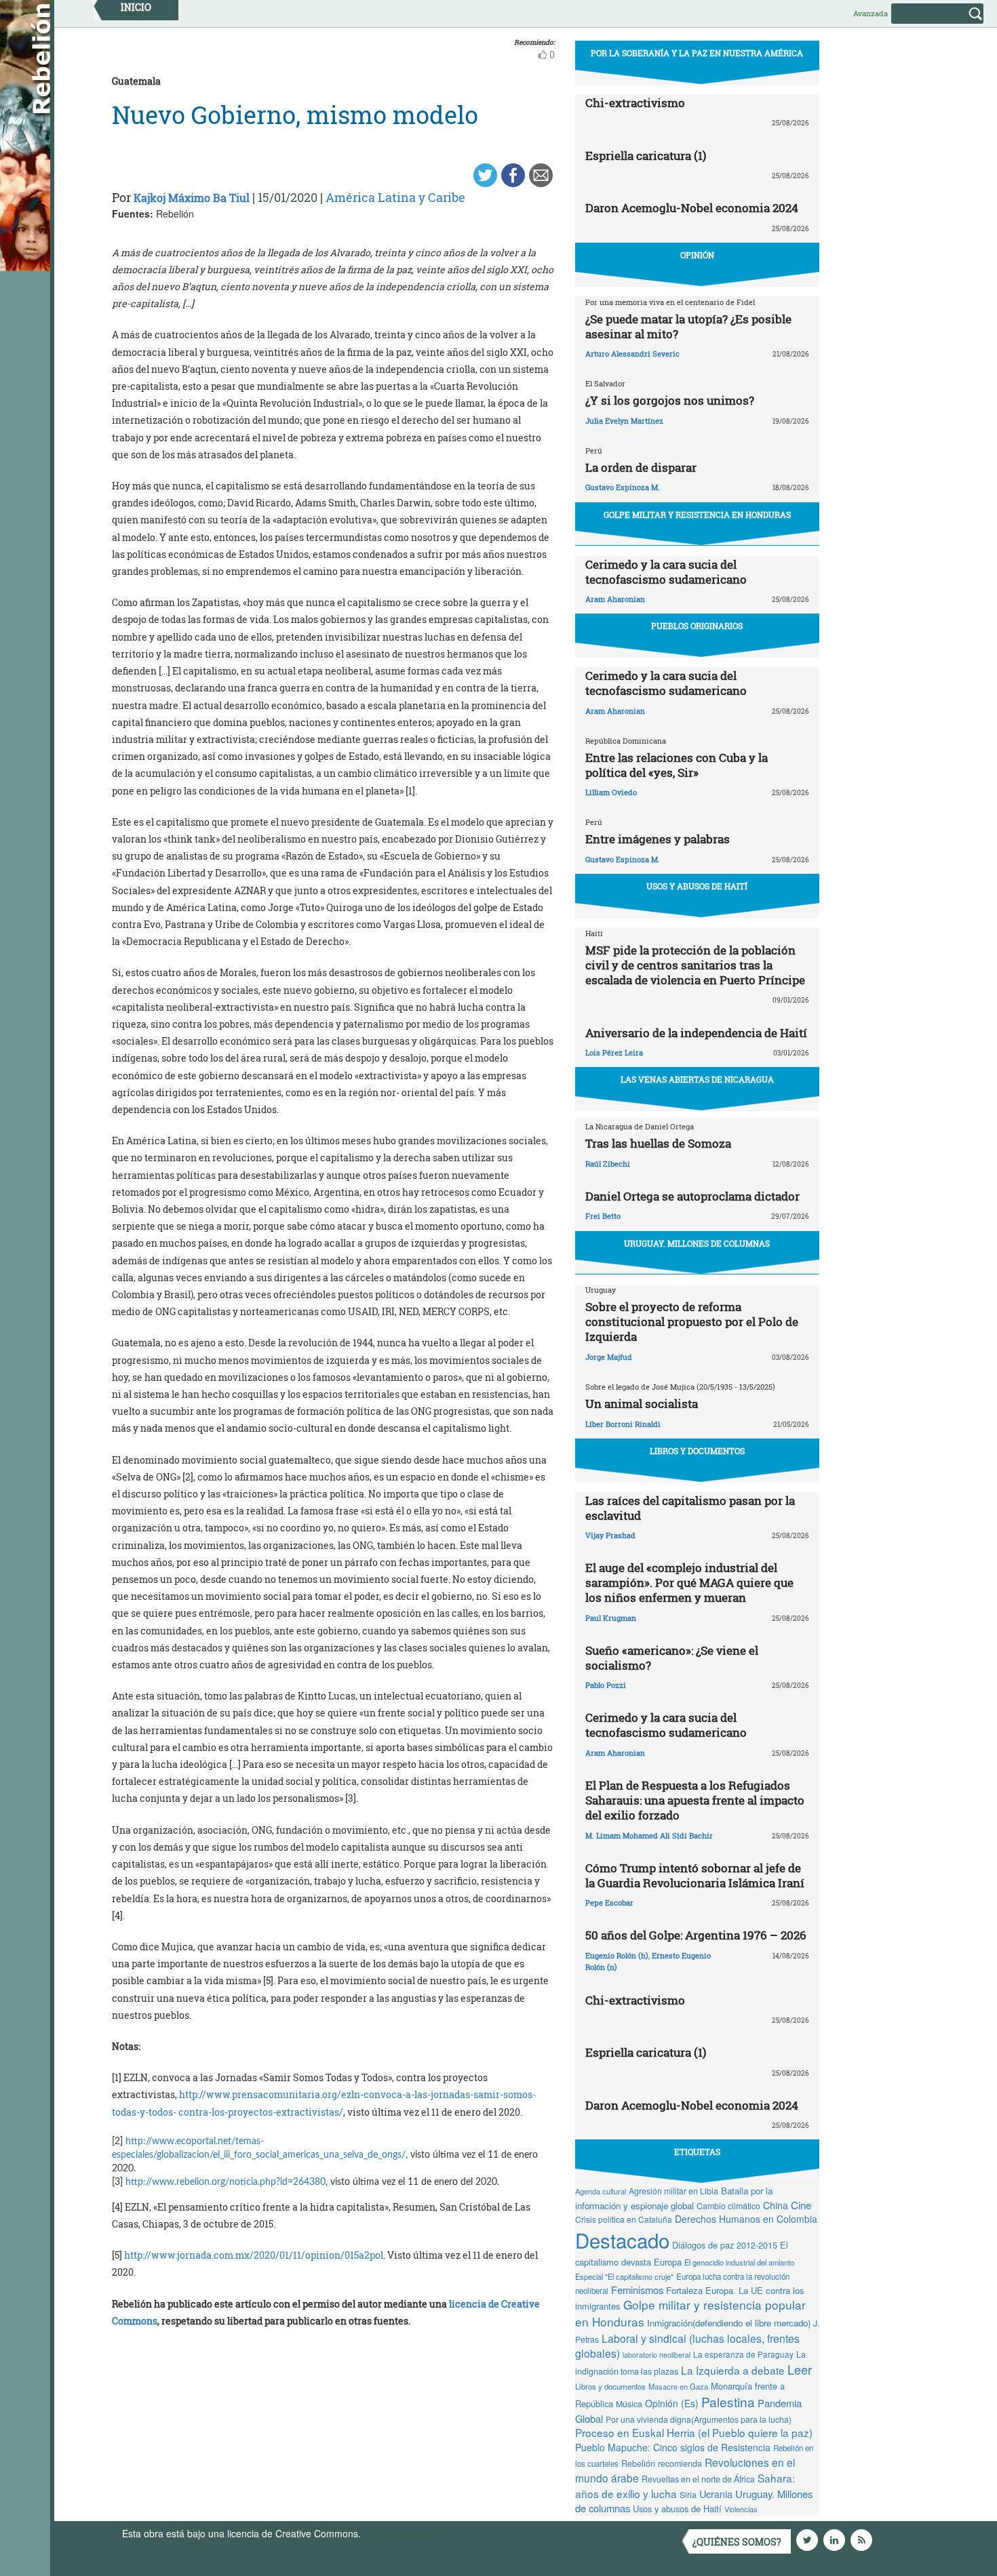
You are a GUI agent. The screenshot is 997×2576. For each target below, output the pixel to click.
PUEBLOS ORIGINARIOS (697, 626)
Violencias (741, 2509)
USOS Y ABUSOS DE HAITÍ (697, 886)
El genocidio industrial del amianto (739, 2262)
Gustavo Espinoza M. (623, 487)
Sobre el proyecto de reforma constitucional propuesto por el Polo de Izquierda (692, 1322)
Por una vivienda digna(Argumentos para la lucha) (699, 2419)
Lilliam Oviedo (611, 792)
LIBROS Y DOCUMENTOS (697, 1451)
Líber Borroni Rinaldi (623, 1424)
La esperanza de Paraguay (743, 2354)
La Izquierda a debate (733, 2370)
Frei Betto (603, 1216)
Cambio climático (728, 2206)
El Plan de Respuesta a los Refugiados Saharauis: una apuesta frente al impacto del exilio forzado (695, 1800)
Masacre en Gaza (678, 2386)
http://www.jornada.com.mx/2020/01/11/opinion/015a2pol (254, 2255)
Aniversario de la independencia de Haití (696, 1033)
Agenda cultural (601, 2191)
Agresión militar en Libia (673, 2191)
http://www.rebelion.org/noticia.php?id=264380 (226, 2182)
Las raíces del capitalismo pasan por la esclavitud (690, 1508)
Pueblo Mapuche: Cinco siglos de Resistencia (673, 2447)
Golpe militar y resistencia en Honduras (697, 515)
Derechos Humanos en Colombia (746, 2219)
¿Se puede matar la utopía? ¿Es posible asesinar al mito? (688, 326)
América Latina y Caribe (395, 197)
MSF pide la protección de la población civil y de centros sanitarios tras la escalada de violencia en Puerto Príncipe (695, 965)
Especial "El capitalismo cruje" (624, 2276)
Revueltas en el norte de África (698, 2479)
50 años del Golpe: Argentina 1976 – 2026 (696, 1935)
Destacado (622, 2240)
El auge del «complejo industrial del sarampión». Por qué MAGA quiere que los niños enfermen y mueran (689, 1583)
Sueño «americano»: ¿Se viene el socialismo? (672, 1658)
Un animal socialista (642, 1404)
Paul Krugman (611, 1618)
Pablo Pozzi (606, 1685)
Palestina (728, 2401)
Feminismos (637, 2290)
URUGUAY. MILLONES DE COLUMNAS (697, 1243)
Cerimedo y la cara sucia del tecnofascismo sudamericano (666, 572)
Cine (801, 2205)
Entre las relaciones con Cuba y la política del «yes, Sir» (677, 765)
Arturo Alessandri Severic (632, 354)
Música (629, 2404)
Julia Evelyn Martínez (624, 421)
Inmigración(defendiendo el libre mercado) (729, 2323)
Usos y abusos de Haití (677, 2509)
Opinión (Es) (672, 2403)
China (776, 2205)
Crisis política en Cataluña (624, 2219)
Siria (688, 2495)
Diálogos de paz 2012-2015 (725, 2245)
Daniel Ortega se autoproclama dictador (692, 1196)
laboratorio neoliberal (657, 2355)
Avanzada (871, 13)
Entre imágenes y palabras (658, 839)
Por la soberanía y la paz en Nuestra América (697, 53)
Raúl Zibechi (608, 1164)
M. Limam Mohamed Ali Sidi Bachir (649, 1835)
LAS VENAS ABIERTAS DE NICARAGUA (697, 1079)
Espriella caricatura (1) (646, 156)
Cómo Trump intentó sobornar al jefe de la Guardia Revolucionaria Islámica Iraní (695, 1875)
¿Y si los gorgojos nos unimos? (670, 400)
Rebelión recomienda (662, 2463)
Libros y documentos (610, 2386)
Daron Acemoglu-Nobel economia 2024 (692, 208)
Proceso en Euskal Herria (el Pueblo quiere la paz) (694, 2432)
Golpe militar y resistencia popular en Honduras (690, 2313)
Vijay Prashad (610, 1535)
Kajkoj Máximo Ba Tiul (192, 198)
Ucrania (716, 2494)
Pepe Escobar (609, 1903)
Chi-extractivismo (635, 103)
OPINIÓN (697, 255)
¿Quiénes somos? (737, 2542)
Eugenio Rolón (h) (617, 1955)
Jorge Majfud (609, 1357)
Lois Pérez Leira (614, 1052)
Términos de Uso (400, 2533)
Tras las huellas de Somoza (658, 1143)
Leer (800, 2369)
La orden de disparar (641, 467)
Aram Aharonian (615, 599)
